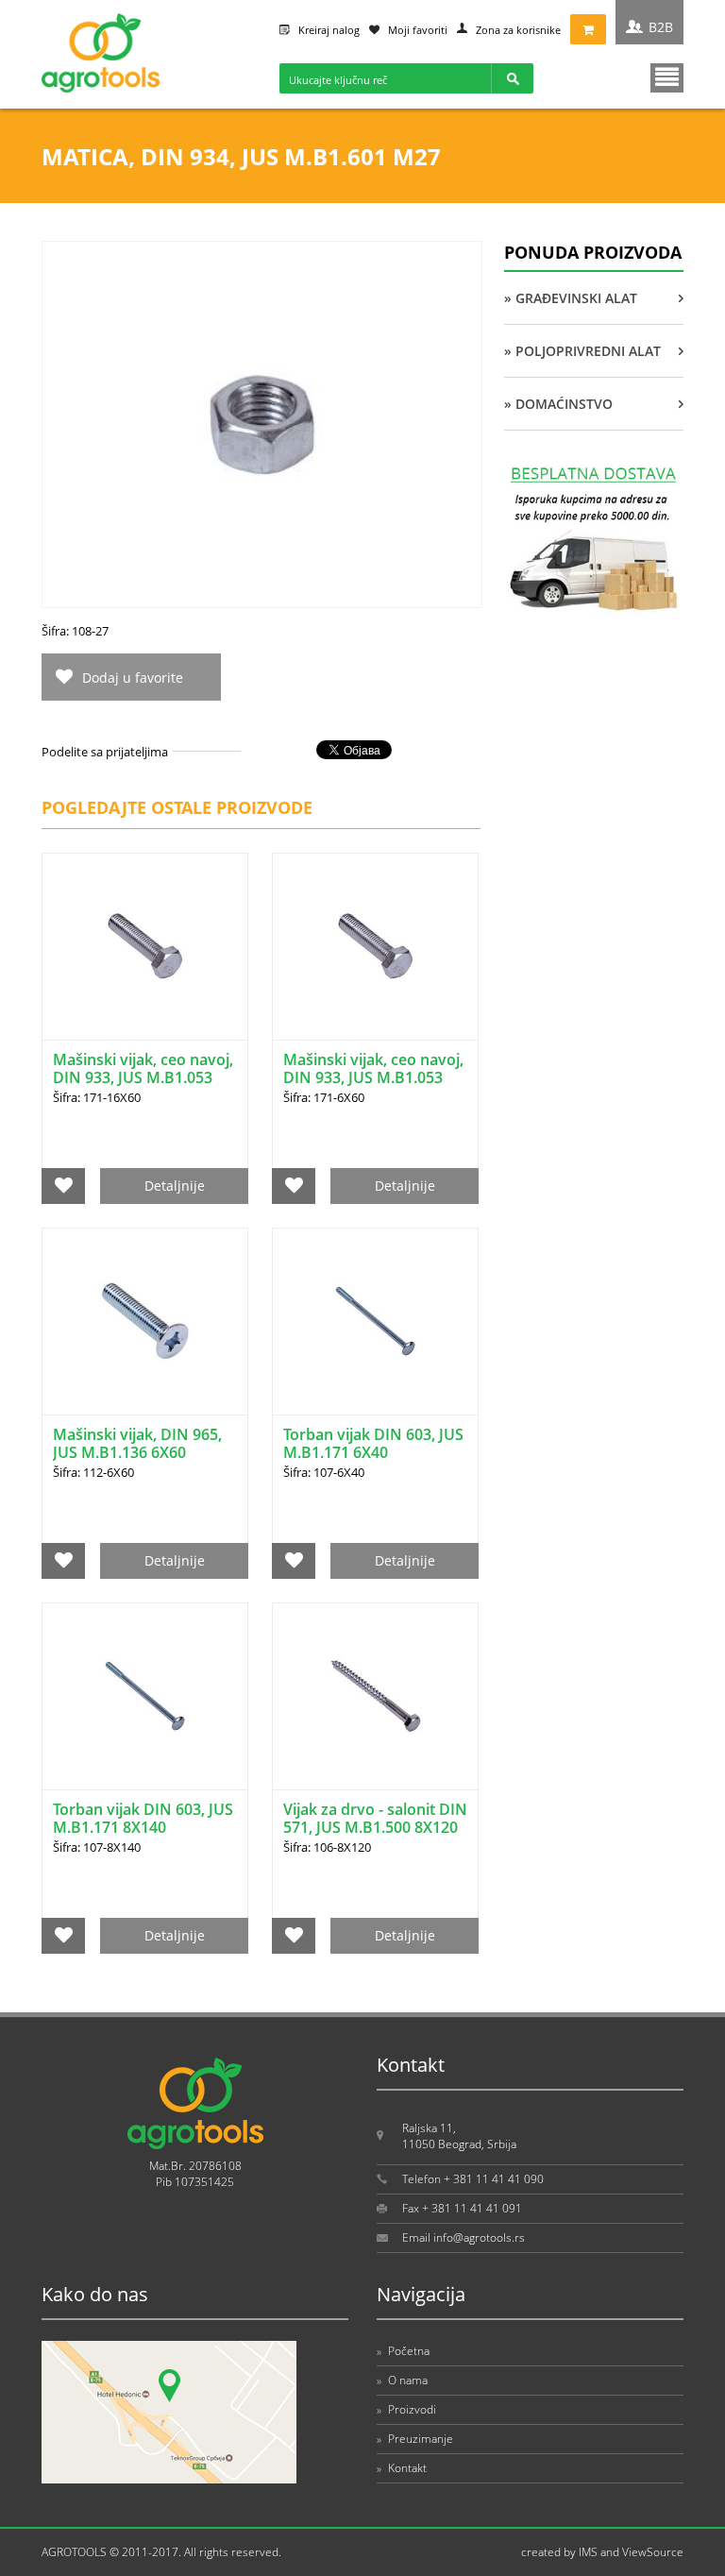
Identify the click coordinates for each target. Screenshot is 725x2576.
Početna (403, 2351)
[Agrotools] (101, 88)
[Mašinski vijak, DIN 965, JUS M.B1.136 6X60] (145, 1322)
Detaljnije (175, 1186)
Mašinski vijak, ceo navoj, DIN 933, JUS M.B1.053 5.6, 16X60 (143, 1077)
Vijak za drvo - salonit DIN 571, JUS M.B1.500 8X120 (375, 1818)
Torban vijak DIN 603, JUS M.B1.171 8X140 (143, 1818)
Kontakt (402, 2468)
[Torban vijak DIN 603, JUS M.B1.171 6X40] (375, 1322)
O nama (402, 2380)
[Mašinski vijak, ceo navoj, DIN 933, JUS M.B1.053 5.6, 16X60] (145, 947)
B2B (661, 27)
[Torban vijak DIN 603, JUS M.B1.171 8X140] (145, 1696)
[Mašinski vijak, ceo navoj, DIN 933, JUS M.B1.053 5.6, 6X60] (375, 947)
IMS (588, 2552)
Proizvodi (406, 2409)
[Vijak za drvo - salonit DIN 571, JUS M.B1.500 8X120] (375, 1696)
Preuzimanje (415, 2439)
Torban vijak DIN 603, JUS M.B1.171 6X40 (373, 1443)
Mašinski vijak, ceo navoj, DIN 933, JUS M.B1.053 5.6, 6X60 (373, 1077)
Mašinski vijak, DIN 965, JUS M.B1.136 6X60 (137, 1443)
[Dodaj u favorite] (64, 1186)
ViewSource (653, 2552)
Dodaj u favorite (133, 678)
